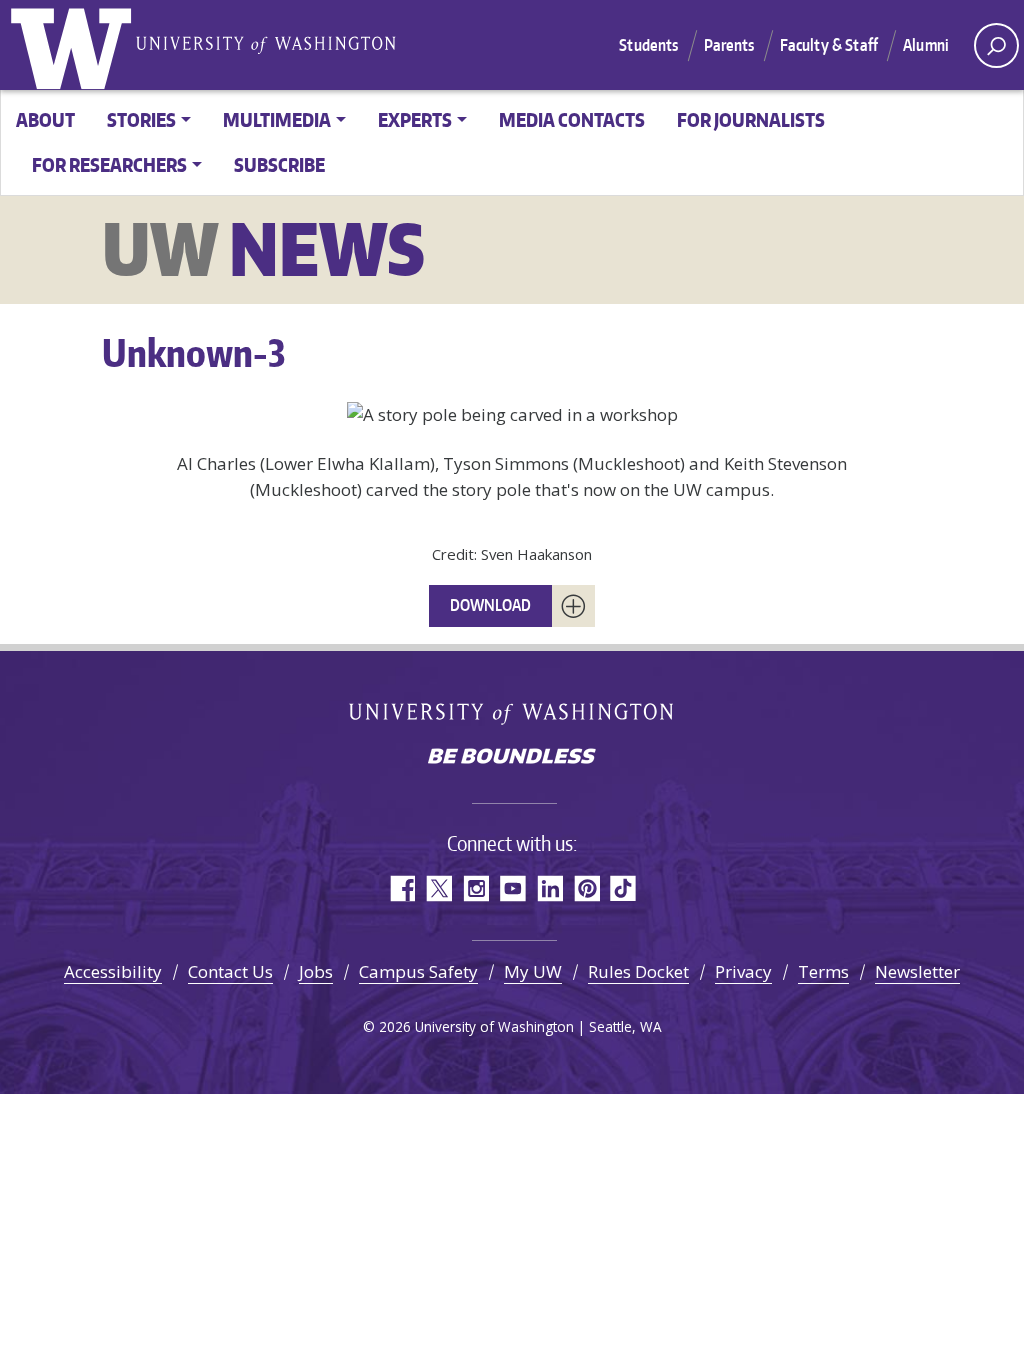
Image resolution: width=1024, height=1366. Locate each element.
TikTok (623, 888)
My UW (533, 971)
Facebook (401, 888)
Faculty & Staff (829, 45)
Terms (823, 971)
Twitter (438, 888)
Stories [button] (141, 119)
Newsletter (917, 971)
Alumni (926, 45)
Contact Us (230, 971)
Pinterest (586, 888)
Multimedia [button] (277, 119)
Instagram (475, 888)
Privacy (743, 971)
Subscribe (279, 164)
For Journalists (751, 119)
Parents (729, 45)
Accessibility (113, 971)
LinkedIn (549, 888)
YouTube (512, 888)
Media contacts (572, 119)
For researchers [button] (109, 164)
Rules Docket (638, 971)
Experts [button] (415, 119)
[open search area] (996, 45)
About (45, 119)
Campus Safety (418, 971)
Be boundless (512, 758)
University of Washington (75, 45)
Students (648, 45)
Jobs (316, 971)
